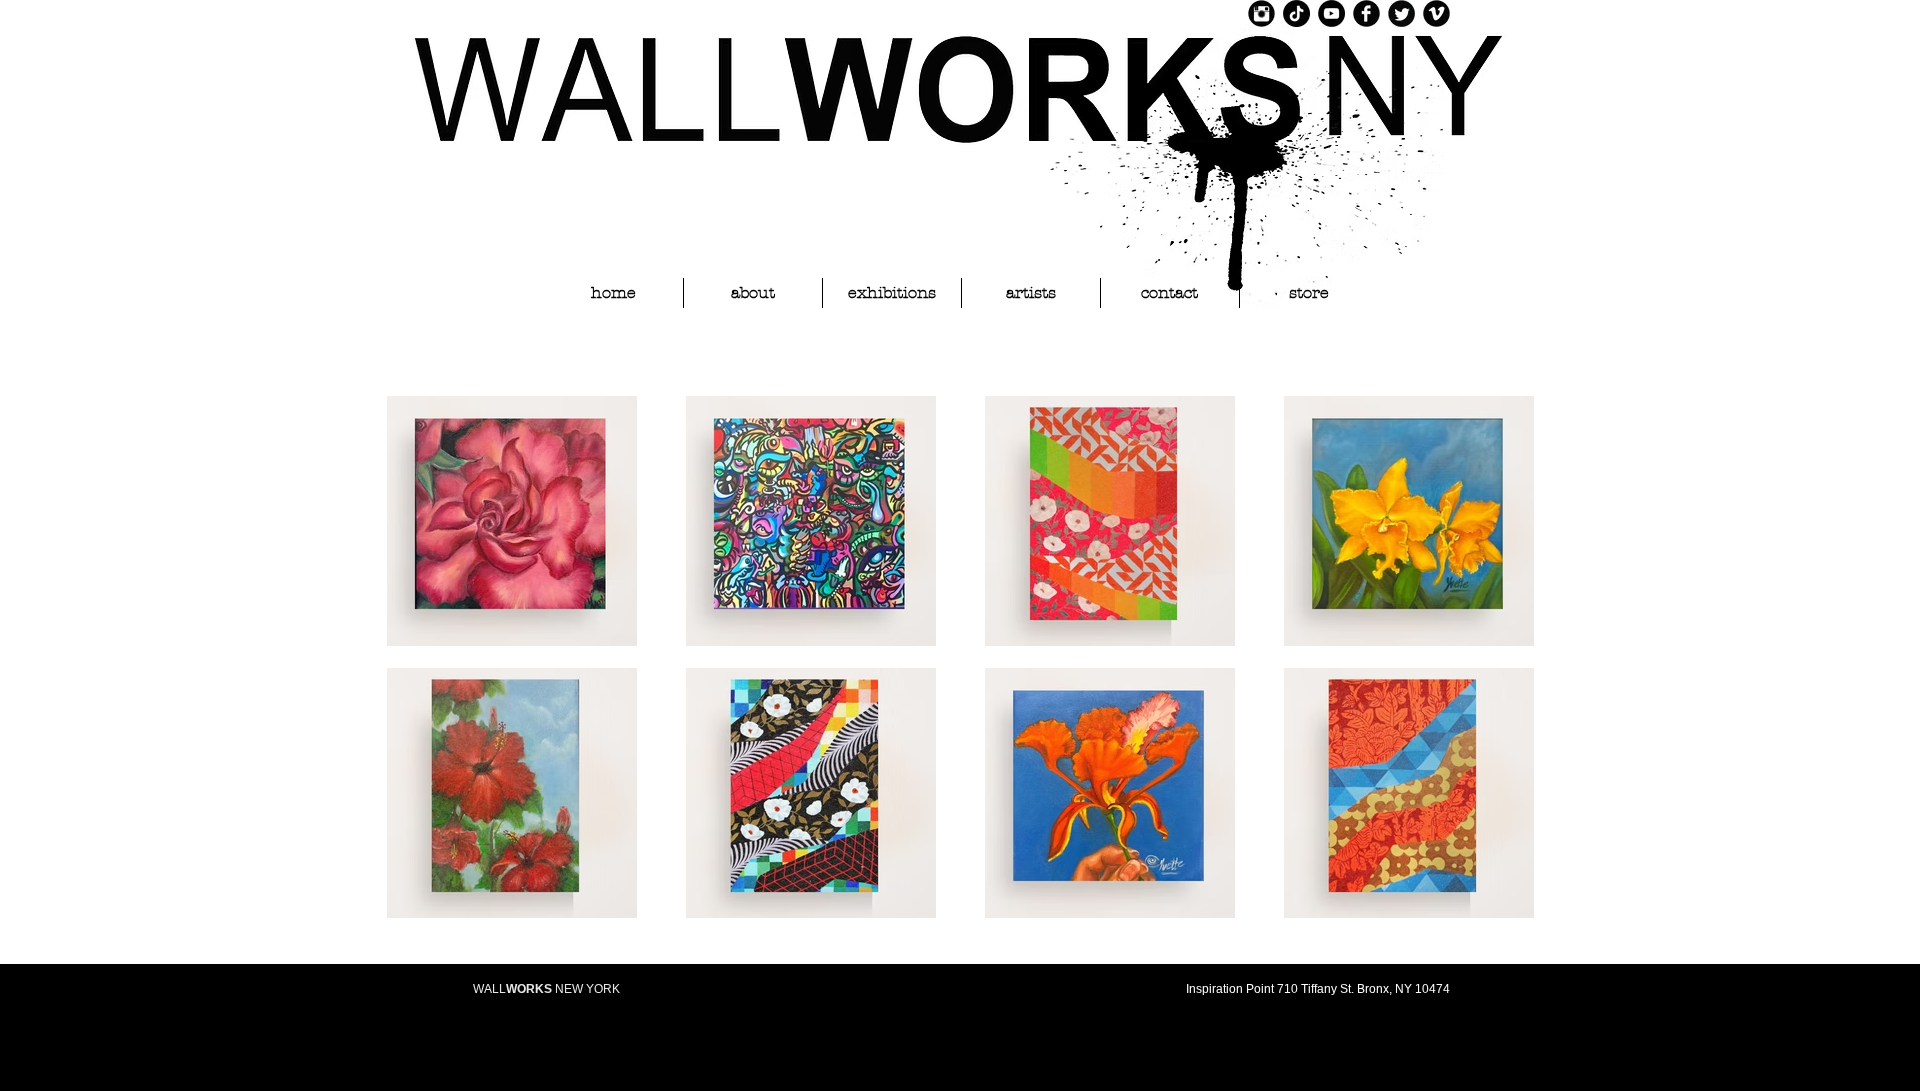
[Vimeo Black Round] (1436, 13)
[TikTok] (1296, 13)
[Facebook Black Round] (1366, 13)
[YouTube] (1331, 13)
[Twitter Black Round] (1401, 13)
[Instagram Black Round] (1261, 13)
